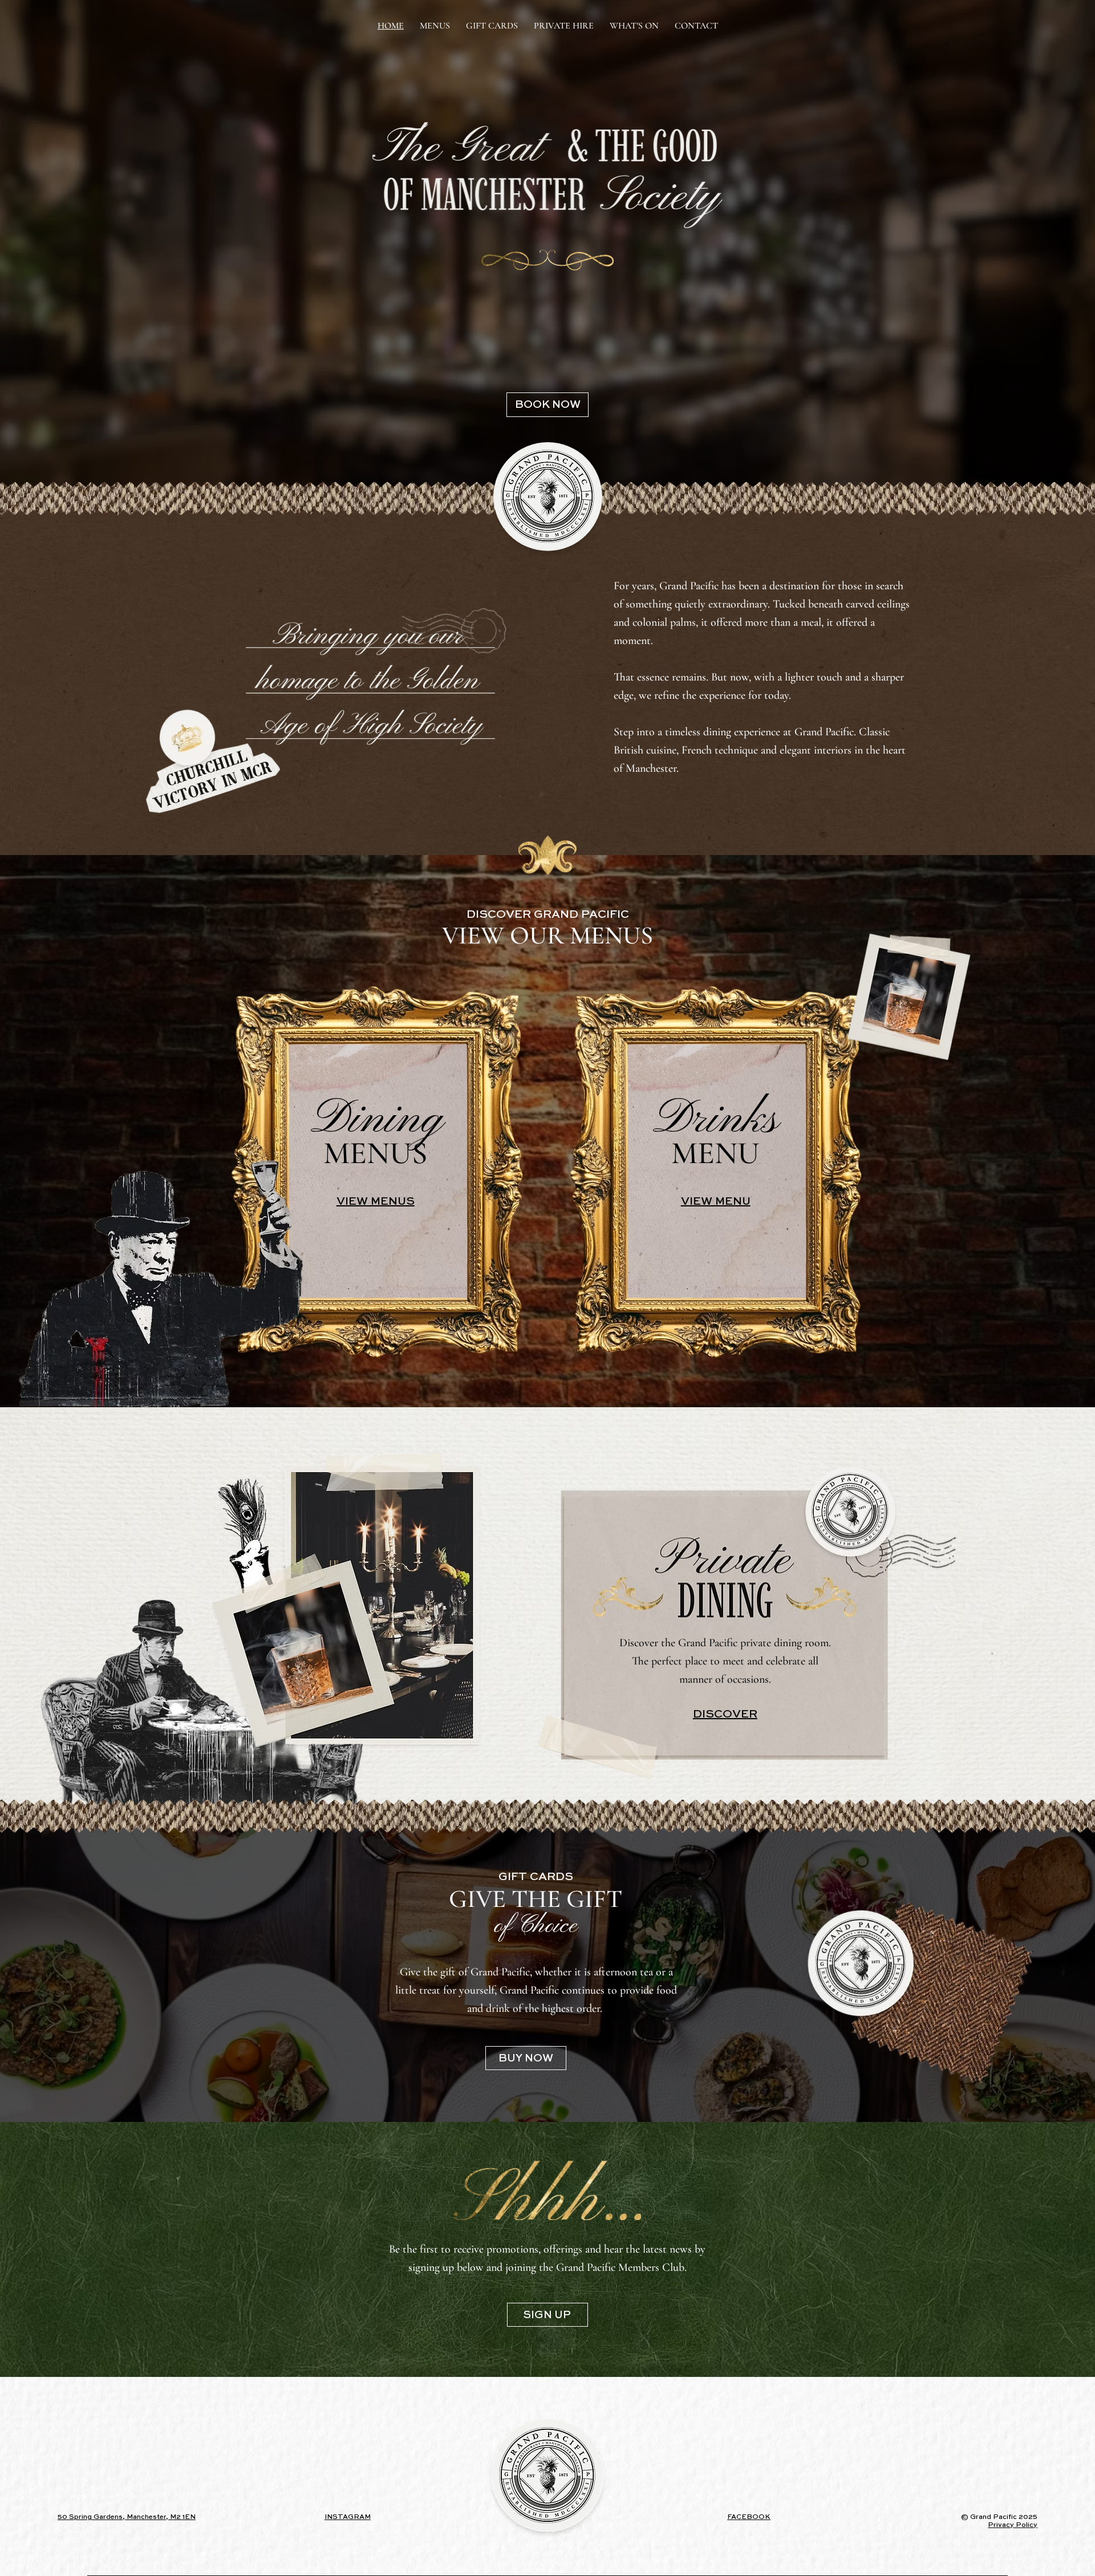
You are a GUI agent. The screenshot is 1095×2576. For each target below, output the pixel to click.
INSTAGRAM (348, 2517)
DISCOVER (725, 1715)
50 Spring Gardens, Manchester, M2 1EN (127, 2517)
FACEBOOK (749, 2517)
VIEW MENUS (376, 1202)
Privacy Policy (1013, 2525)
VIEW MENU (716, 1202)
